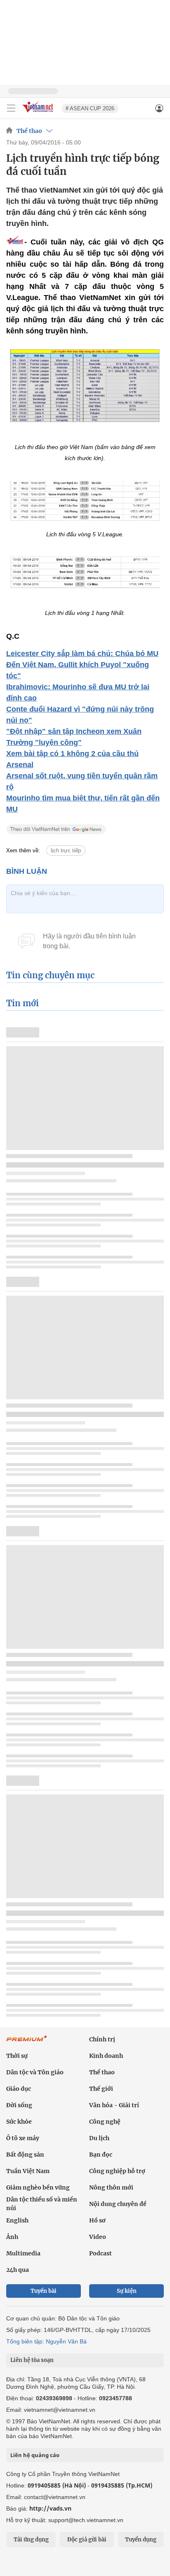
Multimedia (23, 2253)
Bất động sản (25, 2155)
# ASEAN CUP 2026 (90, 108)
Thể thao (29, 131)
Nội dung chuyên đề (118, 2204)
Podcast (100, 2253)
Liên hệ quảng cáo (35, 2455)
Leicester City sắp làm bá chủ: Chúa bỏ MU (82, 654)
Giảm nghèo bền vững (38, 2187)
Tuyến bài (44, 2291)
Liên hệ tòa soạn (32, 2360)
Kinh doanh (106, 2056)
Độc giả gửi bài (87, 2540)
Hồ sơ (97, 2220)
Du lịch (99, 2138)
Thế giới (101, 2089)
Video (98, 2237)
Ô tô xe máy (23, 2138)
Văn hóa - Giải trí (114, 2105)
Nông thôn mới (111, 2187)
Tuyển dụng (141, 2540)
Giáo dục (19, 2089)
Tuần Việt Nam (28, 2171)
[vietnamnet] (39, 113)
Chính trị (102, 2039)
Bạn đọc (101, 2155)
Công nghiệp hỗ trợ (117, 2171)
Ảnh (12, 2237)
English (17, 2220)
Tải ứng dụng (31, 2540)
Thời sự (17, 2056)
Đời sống (19, 2105)
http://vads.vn (50, 2508)
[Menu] (11, 108)
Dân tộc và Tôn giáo (35, 2072)
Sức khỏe (19, 2122)
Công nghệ (105, 2122)
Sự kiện (127, 2291)
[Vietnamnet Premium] (27, 2043)
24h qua (18, 2270)
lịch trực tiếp (66, 851)
